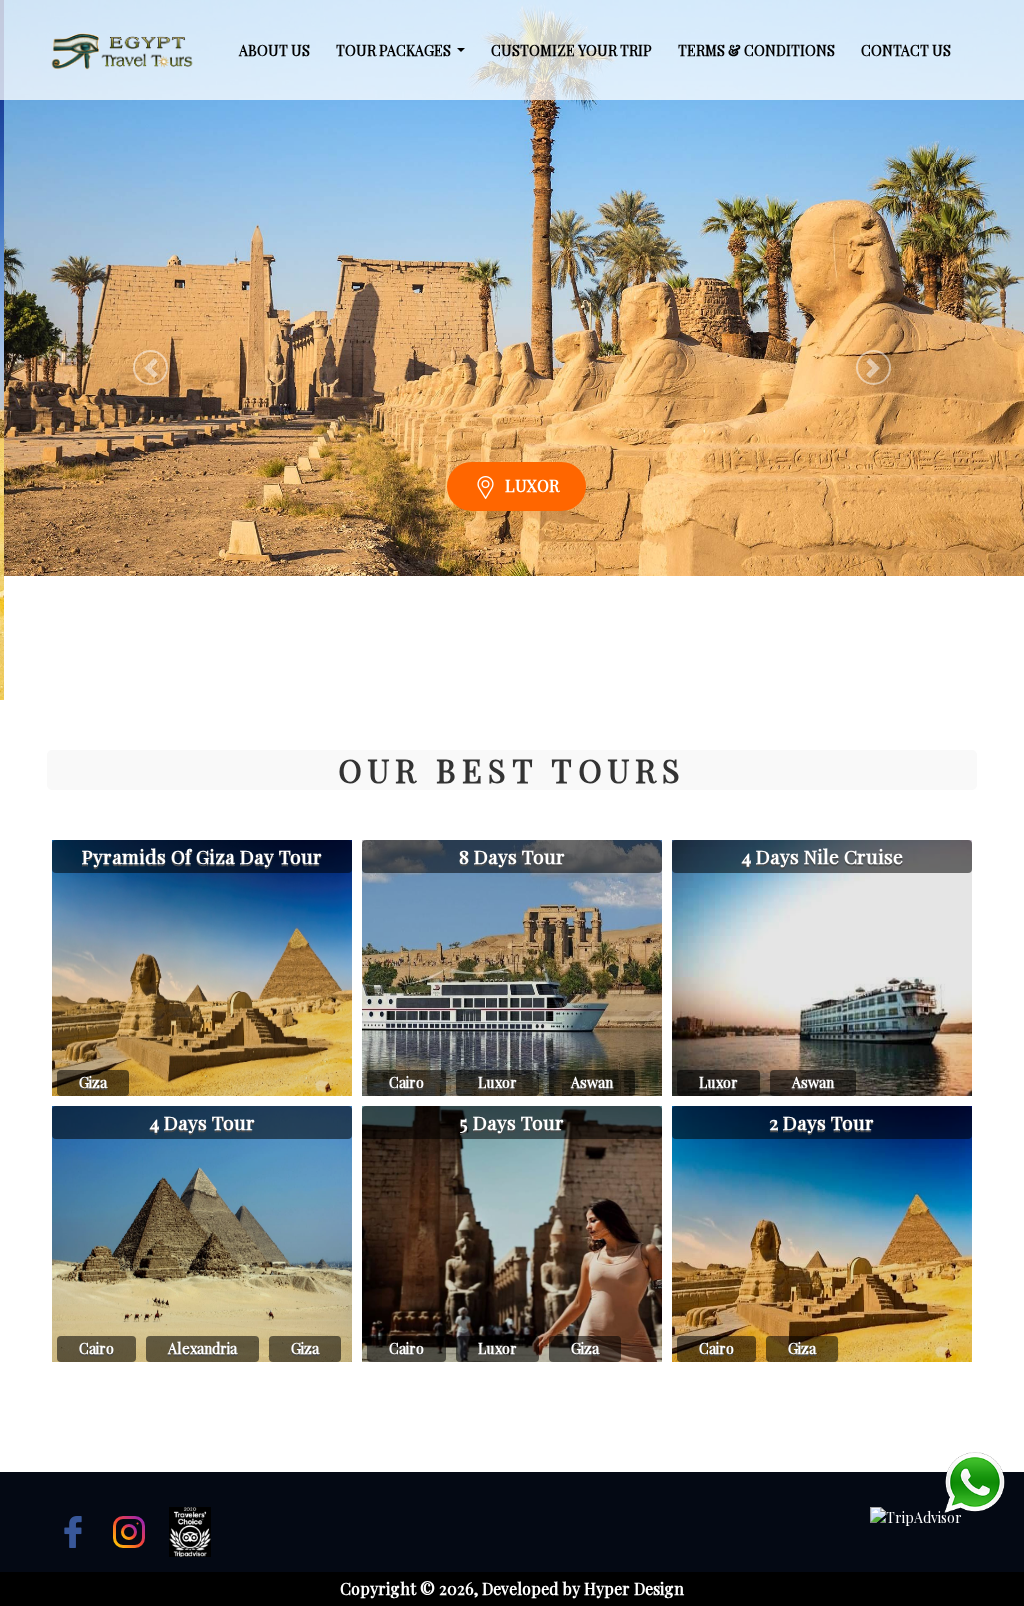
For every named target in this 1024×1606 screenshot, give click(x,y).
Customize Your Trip (571, 50)
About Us (274, 50)
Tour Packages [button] (395, 50)
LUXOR (528, 609)
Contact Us (906, 50)
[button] (150, 367)
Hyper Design (634, 1588)
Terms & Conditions (756, 50)
